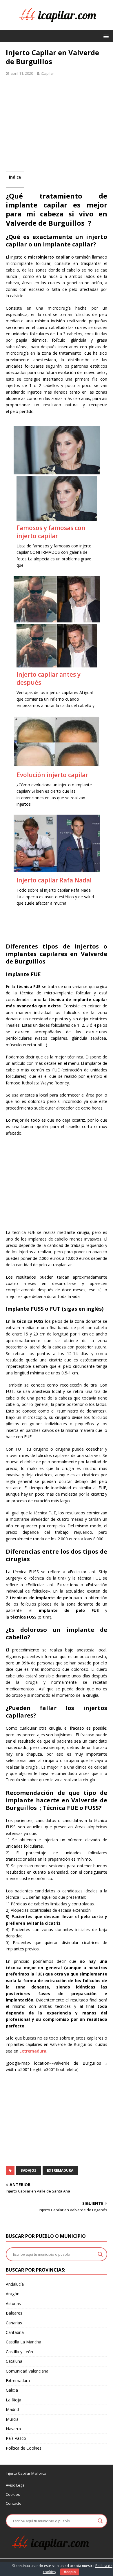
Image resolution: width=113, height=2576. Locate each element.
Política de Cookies (24, 2448)
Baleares (14, 2313)
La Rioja (13, 2400)
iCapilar (48, 73)
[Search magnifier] (100, 2254)
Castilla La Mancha (23, 2342)
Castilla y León (19, 2352)
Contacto (14, 2503)
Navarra (13, 2429)
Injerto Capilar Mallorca (26, 2473)
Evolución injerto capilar (52, 775)
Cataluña (14, 2361)
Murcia (12, 2419)
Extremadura (33, 2051)
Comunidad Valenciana (27, 2371)
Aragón (13, 2294)
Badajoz (29, 2170)
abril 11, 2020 (22, 73)
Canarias (14, 2323)
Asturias (13, 2303)
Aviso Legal (16, 2485)
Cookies (13, 2494)
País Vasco (16, 2438)
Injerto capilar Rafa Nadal (54, 880)
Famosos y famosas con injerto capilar (51, 532)
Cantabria (15, 2332)
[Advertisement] (57, 126)
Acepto (70, 2572)
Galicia (12, 2390)
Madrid (12, 2409)
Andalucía (15, 2284)
